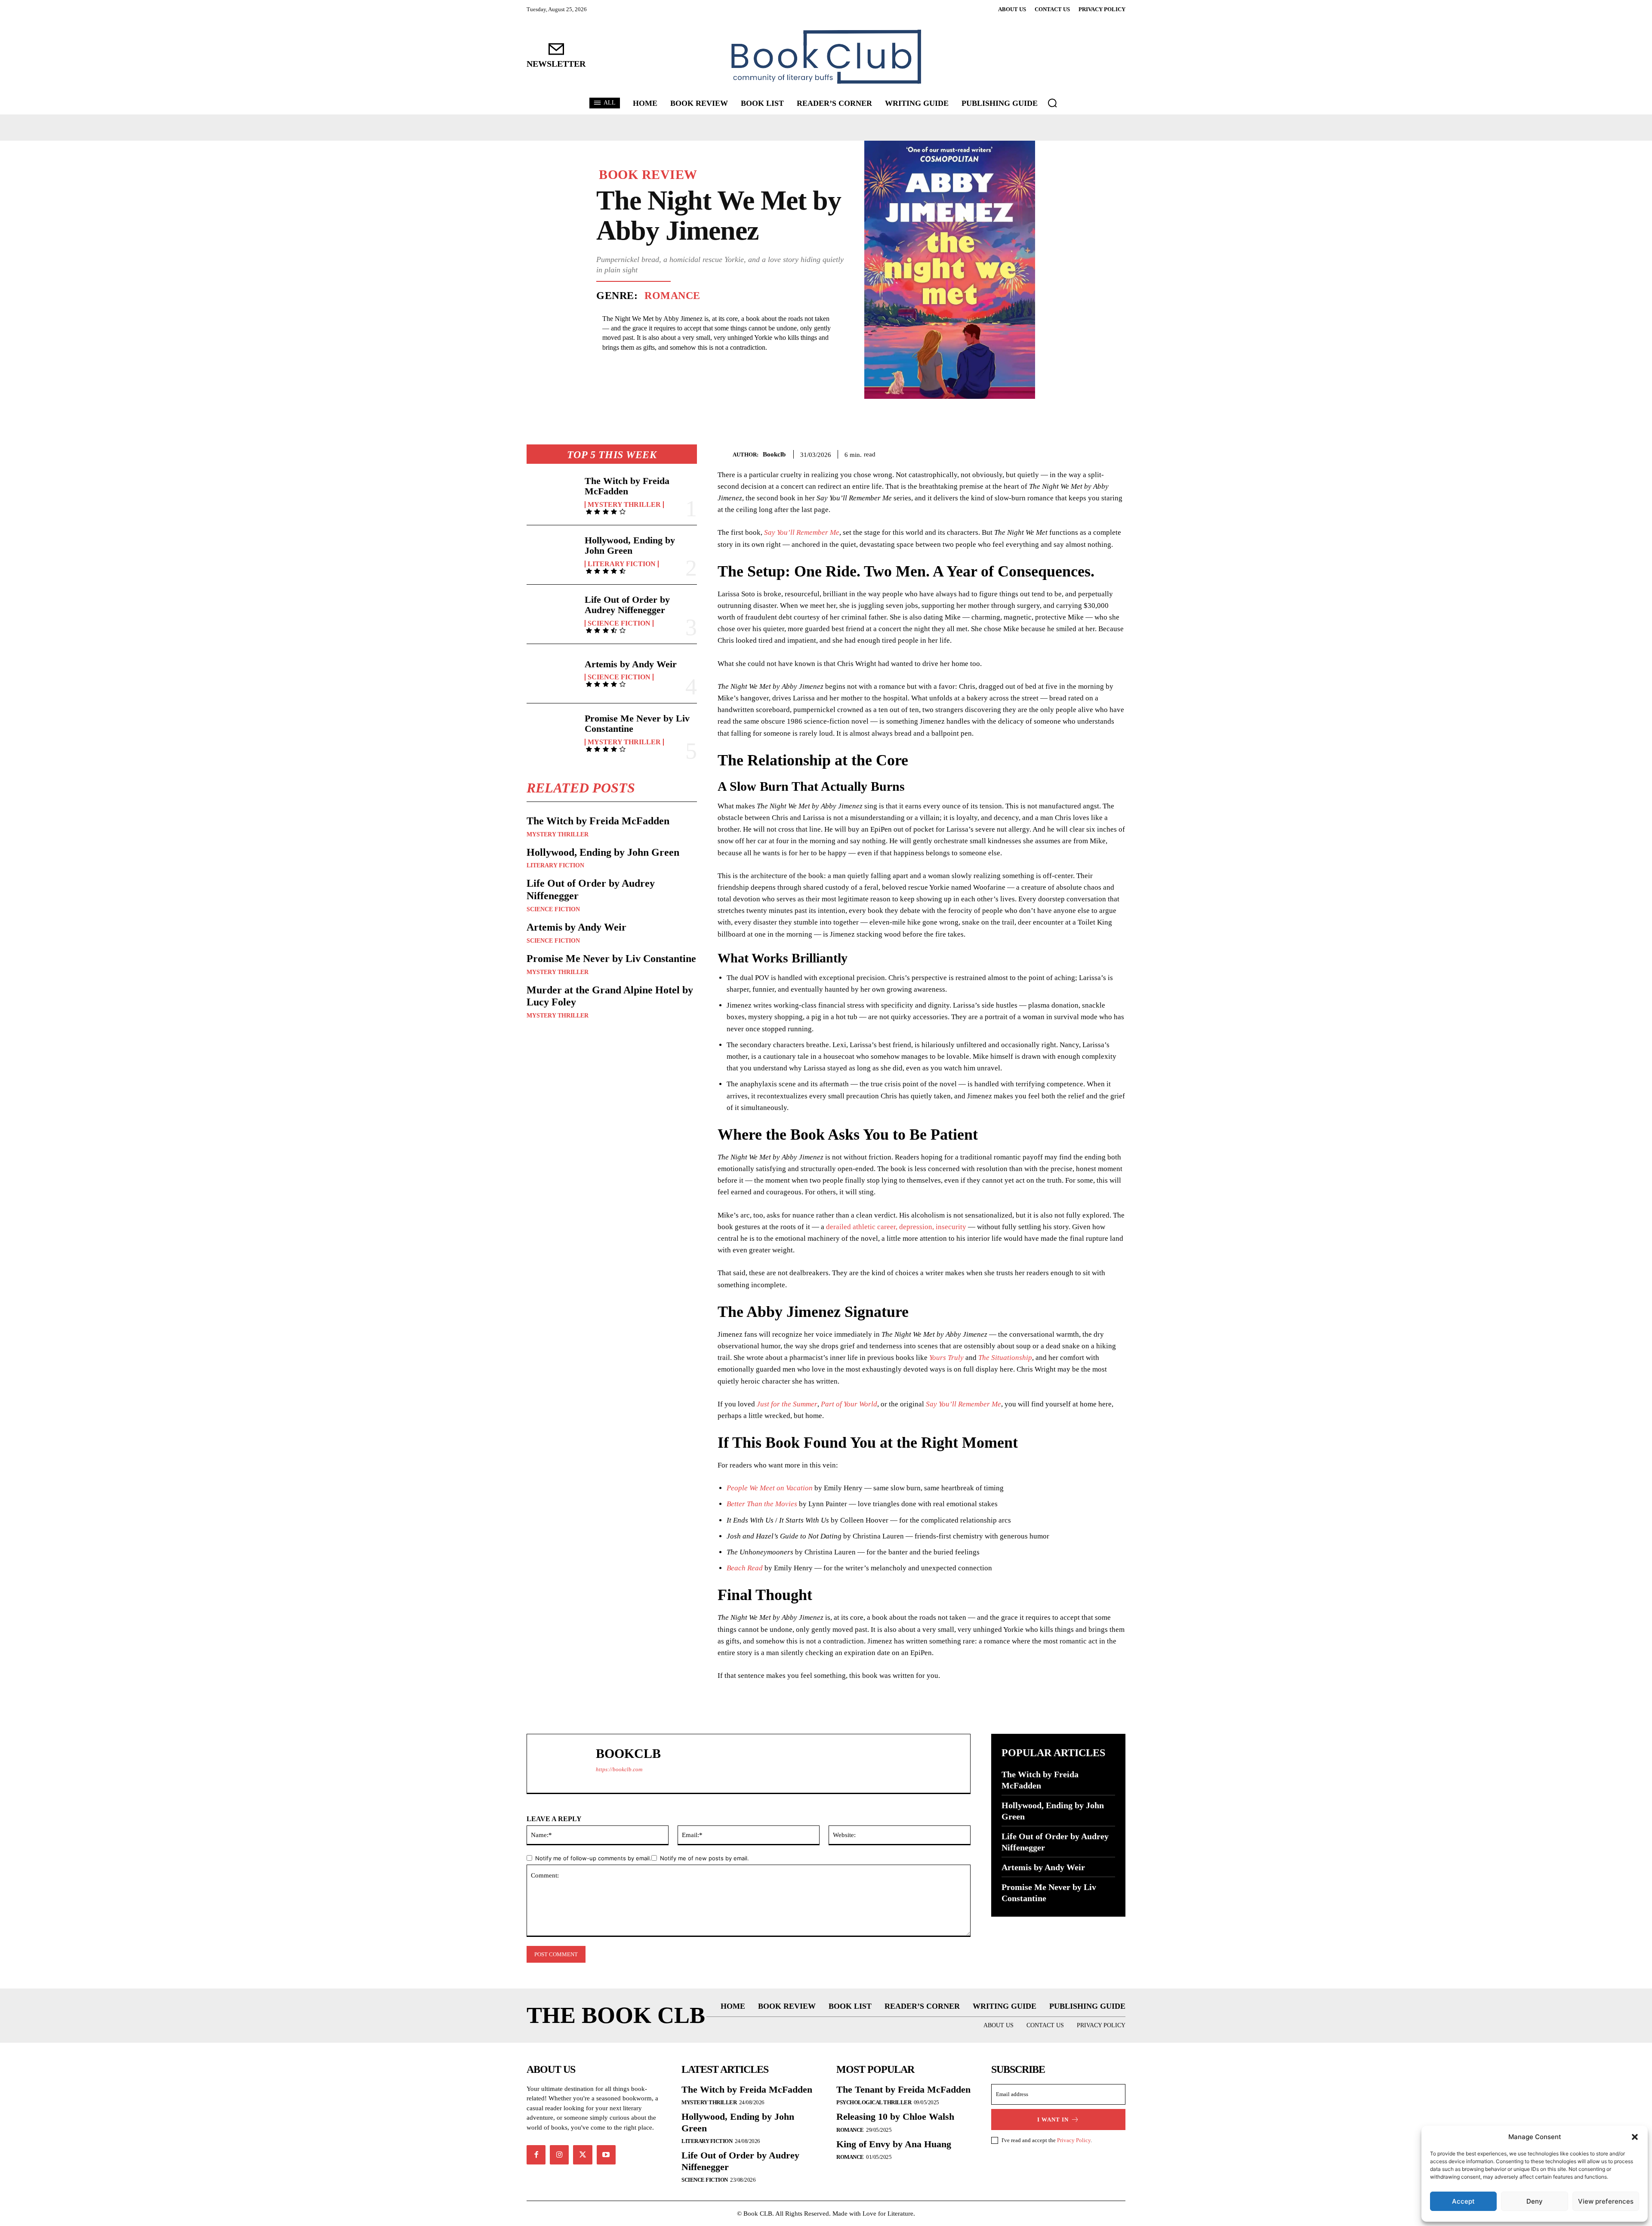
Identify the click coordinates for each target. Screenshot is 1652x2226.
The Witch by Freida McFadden (627, 486)
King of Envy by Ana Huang (894, 2144)
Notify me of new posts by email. (704, 1858)
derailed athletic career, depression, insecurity (896, 1227)
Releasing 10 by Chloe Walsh (895, 2117)
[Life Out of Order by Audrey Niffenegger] (552, 614)
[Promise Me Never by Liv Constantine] (552, 733)
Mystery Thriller (624, 505)
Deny (1535, 2201)
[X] (1077, 453)
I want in (1053, 2120)
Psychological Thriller (874, 2102)
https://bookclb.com (619, 1769)
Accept (1463, 2201)
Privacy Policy (1074, 2140)
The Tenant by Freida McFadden (903, 2089)
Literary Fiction (622, 564)
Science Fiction (619, 623)
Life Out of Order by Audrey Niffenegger (627, 605)
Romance (672, 296)
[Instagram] (559, 2155)
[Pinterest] (1097, 453)
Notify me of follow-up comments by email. (593, 1858)
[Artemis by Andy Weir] (552, 674)
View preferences (1606, 2201)
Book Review (648, 175)
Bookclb (774, 454)
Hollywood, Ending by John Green (630, 545)
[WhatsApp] (1117, 453)
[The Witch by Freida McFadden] (552, 495)
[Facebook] (1057, 453)
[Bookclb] (725, 455)
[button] (1635, 2137)
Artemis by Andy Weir (631, 664)
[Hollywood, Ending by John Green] (552, 555)
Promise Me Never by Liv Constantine (637, 723)
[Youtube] (606, 2155)
